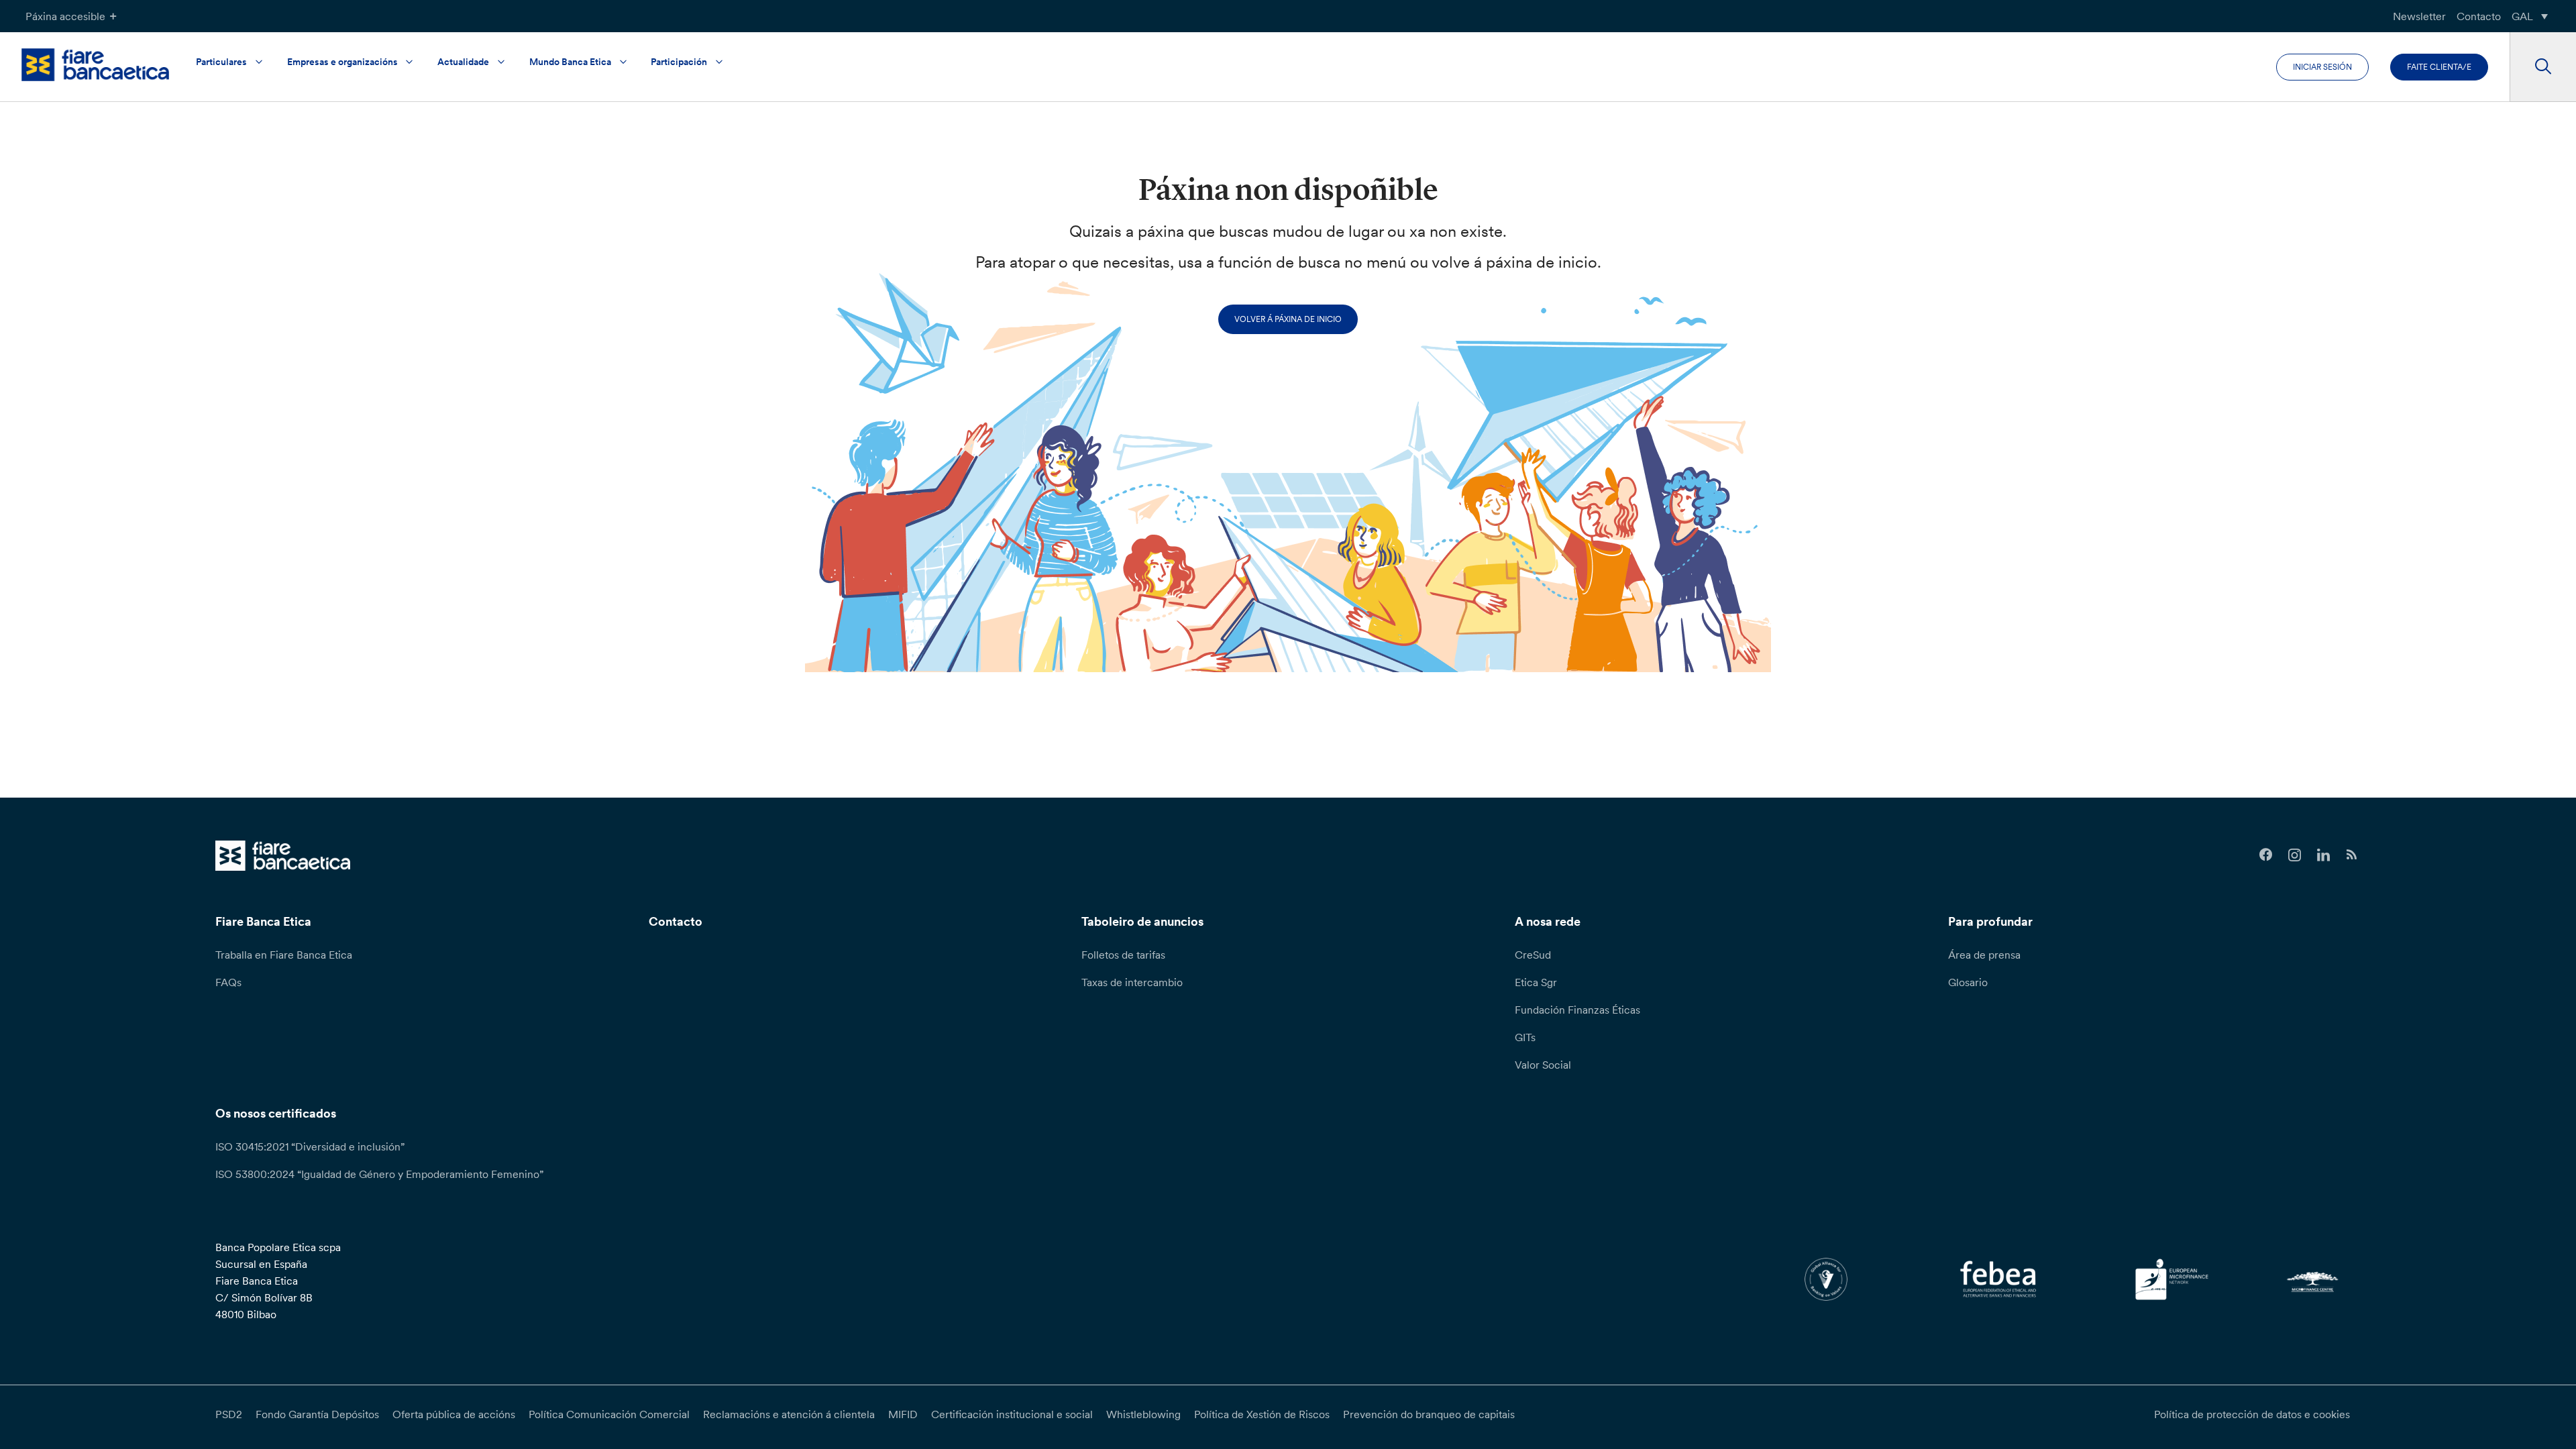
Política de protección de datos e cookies (2252, 1414)
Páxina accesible (65, 16)
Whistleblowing (1143, 1414)
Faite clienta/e (2439, 67)
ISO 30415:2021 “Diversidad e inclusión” (310, 1146)
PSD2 (229, 1414)
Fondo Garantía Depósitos (317, 1414)
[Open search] (2543, 67)
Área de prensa (1984, 955)
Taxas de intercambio (1132, 982)
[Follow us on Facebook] (2266, 855)
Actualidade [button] (463, 62)
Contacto (2479, 16)
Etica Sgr (1536, 982)
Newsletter (2419, 16)
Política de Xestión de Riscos (1262, 1414)
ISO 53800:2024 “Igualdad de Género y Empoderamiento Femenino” (379, 1174)
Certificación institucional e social (1012, 1414)
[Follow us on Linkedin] (2323, 855)
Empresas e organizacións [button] (342, 62)
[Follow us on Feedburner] (2352, 855)
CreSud (1533, 955)
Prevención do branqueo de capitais (1429, 1414)
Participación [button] (679, 62)
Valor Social (1543, 1065)
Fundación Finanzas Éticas (1577, 1010)
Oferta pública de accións (454, 1414)
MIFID (903, 1414)
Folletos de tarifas (1123, 955)
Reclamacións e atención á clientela (789, 1414)
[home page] (95, 65)
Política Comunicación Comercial (609, 1414)
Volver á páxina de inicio (1288, 319)
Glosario (1968, 982)
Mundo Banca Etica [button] (570, 62)
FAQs (228, 982)
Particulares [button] (221, 62)
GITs (1525, 1037)
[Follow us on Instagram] (2295, 855)
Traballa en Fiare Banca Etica (284, 955)
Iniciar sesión (2322, 67)
